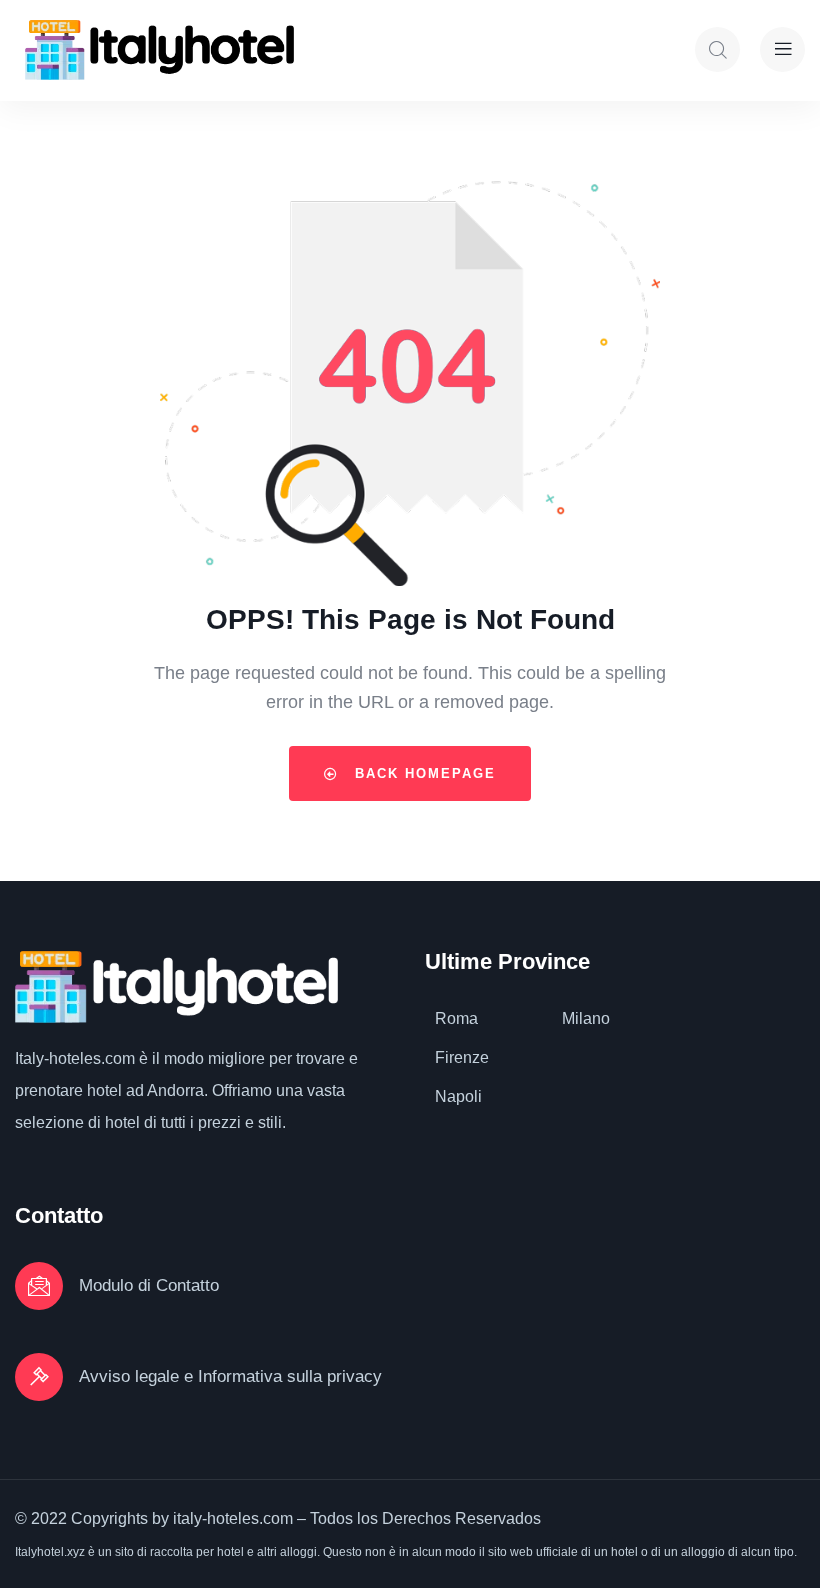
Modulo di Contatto (149, 1285)
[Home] (159, 50)
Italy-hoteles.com (75, 1058)
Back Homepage (422, 773)
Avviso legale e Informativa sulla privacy (230, 1376)
